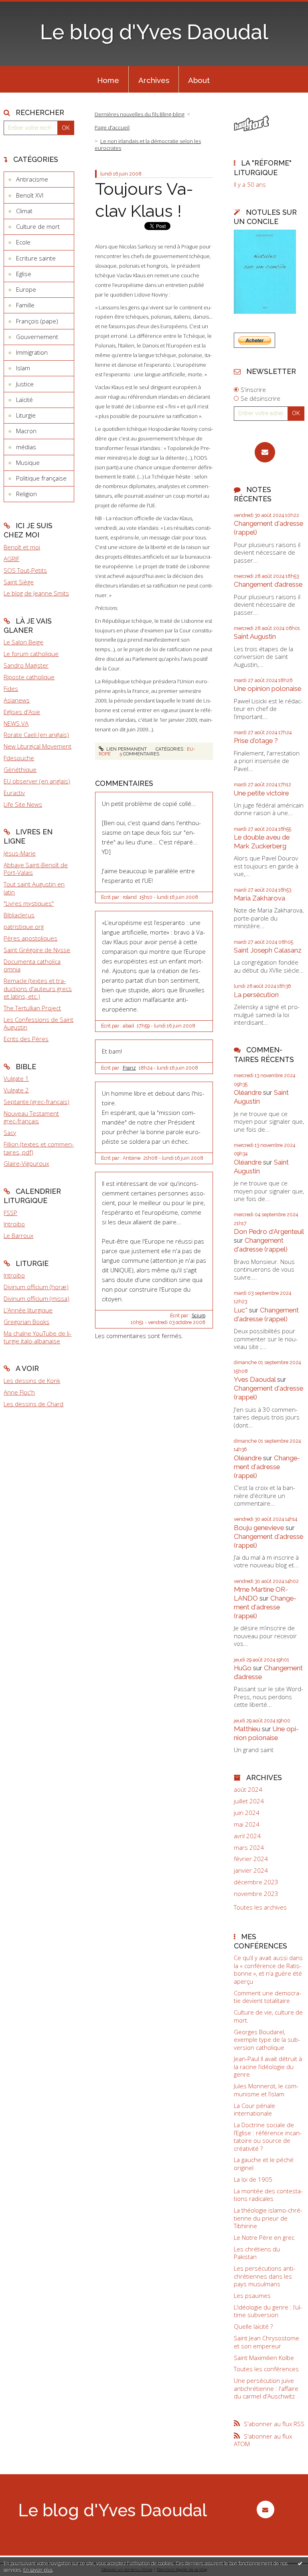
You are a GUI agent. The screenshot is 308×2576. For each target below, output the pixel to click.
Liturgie (26, 415)
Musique (28, 462)
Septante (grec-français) (36, 1102)
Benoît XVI (30, 195)
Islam (23, 368)
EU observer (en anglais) (37, 781)
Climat (24, 211)
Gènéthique (20, 769)
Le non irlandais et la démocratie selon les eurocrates (148, 144)
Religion (26, 494)
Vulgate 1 (16, 1078)
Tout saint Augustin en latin (34, 888)
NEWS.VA (16, 723)
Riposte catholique (29, 677)
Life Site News (23, 804)
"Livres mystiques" (29, 903)
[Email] (265, 452)
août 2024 (248, 1790)
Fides (11, 688)
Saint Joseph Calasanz (268, 950)
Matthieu (247, 1729)
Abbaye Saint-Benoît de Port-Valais (36, 869)
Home (108, 80)
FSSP (10, 1213)
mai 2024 (247, 1824)
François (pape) (37, 321)
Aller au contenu (26, 6)
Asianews (17, 700)
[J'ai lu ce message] (300, 2563)
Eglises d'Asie (22, 712)
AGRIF (11, 559)
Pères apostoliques (30, 938)
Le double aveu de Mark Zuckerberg (262, 842)
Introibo (14, 1224)
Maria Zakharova (259, 898)
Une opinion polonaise (267, 688)
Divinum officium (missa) (36, 1298)
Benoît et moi (22, 547)
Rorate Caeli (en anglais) (36, 735)
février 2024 (251, 1859)
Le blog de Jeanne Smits (36, 593)
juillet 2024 (249, 1801)
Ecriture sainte (36, 258)
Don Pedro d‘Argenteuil (269, 1231)
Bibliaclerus (19, 915)
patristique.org (24, 927)
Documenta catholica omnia (32, 965)
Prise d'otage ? (256, 741)
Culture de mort (38, 226)
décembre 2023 (256, 1882)
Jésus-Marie (20, 853)
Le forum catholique (31, 654)
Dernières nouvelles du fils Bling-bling (140, 114)
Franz (129, 1068)
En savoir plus (38, 2570)
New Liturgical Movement (37, 746)
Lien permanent (126, 749)
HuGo (243, 1668)
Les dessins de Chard (33, 1404)
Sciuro (199, 1316)
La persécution (256, 995)
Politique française (41, 478)
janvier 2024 (251, 1870)
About (199, 80)
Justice (25, 384)
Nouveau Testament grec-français (31, 1117)
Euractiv (14, 793)
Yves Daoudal (255, 1379)
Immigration (32, 352)
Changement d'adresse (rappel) (261, 1245)
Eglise (24, 274)
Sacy (10, 1133)
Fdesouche (19, 758)
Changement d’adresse (268, 584)
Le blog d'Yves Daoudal (154, 32)
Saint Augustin (255, 636)
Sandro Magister (26, 665)
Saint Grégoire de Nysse (37, 950)
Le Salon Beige (23, 642)
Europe (26, 289)
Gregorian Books (26, 1322)
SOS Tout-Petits (25, 570)
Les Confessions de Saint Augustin (38, 1024)
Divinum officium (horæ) (36, 1287)
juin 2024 (247, 1813)
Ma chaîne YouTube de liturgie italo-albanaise (37, 1337)
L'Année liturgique (28, 1310)
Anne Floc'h (19, 1392)
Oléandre (248, 1092)
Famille (25, 305)
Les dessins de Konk (32, 1381)
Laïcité (24, 400)
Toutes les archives (260, 1907)
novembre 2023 (256, 1894)
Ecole (23, 242)
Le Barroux (18, 1236)
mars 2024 (249, 1848)
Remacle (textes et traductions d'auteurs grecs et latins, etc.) (38, 988)
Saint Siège (19, 582)
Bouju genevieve (259, 1528)
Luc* (241, 1310)
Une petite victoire (261, 793)
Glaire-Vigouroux (26, 1163)
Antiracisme (32, 179)
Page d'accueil (112, 127)
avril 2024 (247, 1836)
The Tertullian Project (32, 1008)
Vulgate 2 (16, 1090)
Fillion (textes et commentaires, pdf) (39, 1148)
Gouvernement (37, 337)
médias (26, 447)
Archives (154, 80)
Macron (26, 431)
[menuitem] (108, 79)
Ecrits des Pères (26, 1039)
